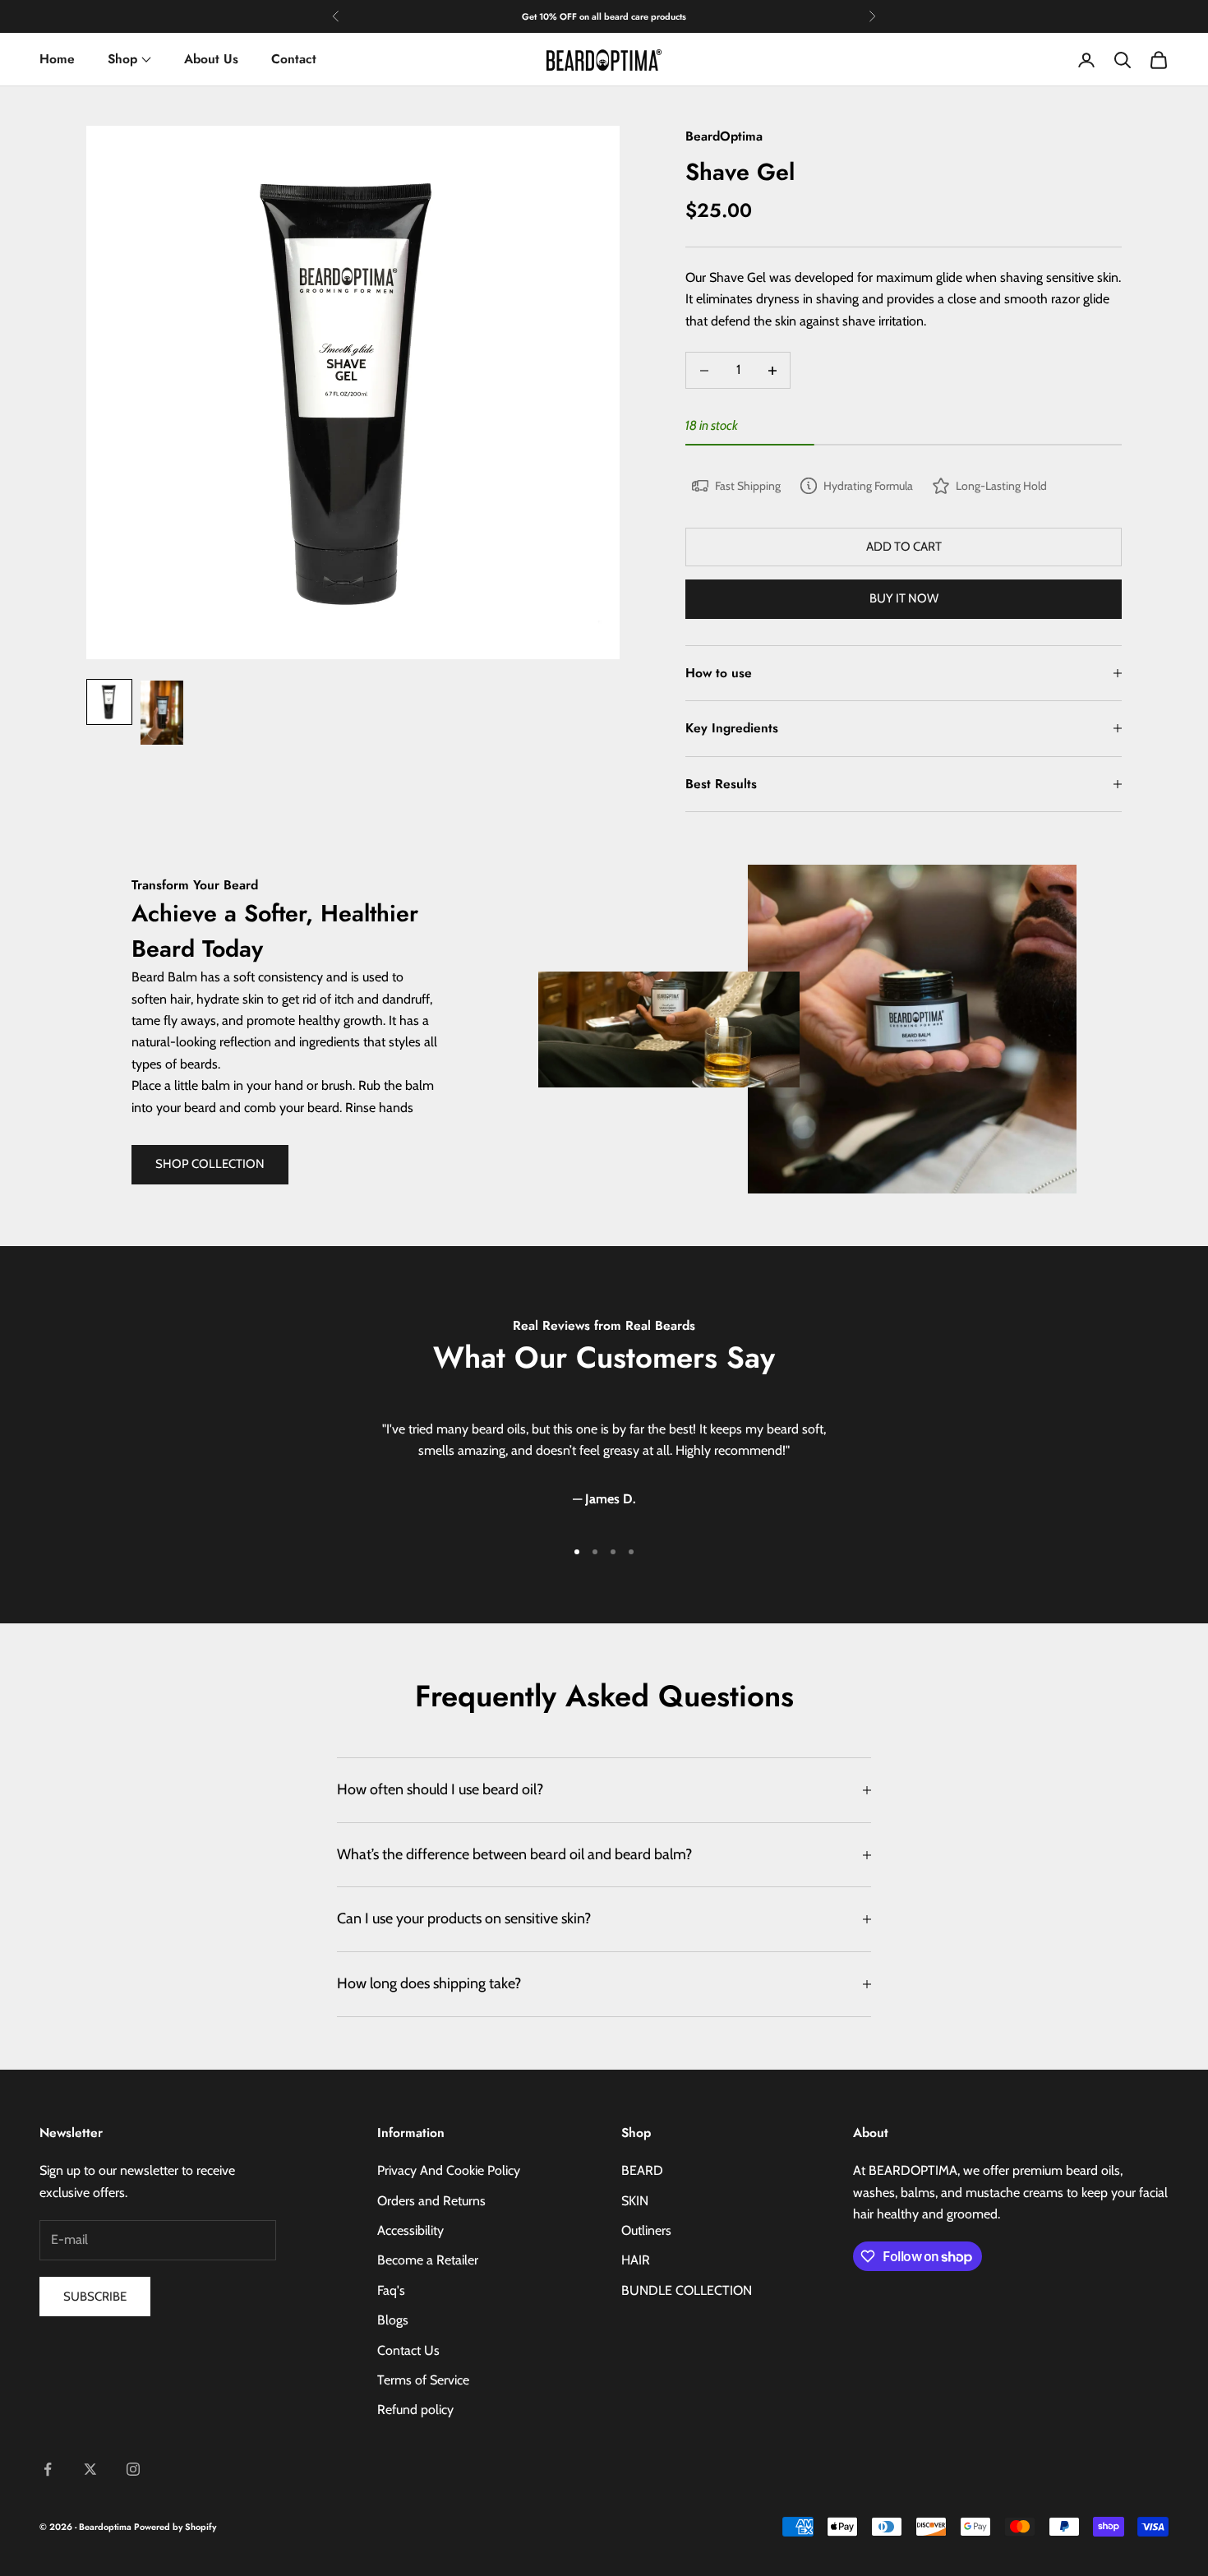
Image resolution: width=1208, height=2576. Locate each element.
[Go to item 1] (109, 702)
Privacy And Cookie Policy (449, 2170)
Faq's (391, 2290)
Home (57, 59)
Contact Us (408, 2350)
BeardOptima (724, 136)
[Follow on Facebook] (48, 2469)
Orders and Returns (431, 2201)
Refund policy (415, 2410)
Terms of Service (423, 2380)
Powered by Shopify (175, 2527)
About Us (211, 59)
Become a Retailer (428, 2260)
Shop (122, 59)
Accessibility (410, 2230)
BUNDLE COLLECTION (687, 2290)
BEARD (642, 2170)
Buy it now (904, 598)
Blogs (393, 2320)
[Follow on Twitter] (90, 2469)
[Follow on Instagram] (133, 2469)
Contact (294, 59)
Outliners (646, 2230)
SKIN (635, 2201)
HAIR (636, 2260)
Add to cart (904, 547)
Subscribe (95, 2297)
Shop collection (210, 1164)
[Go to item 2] (162, 713)
